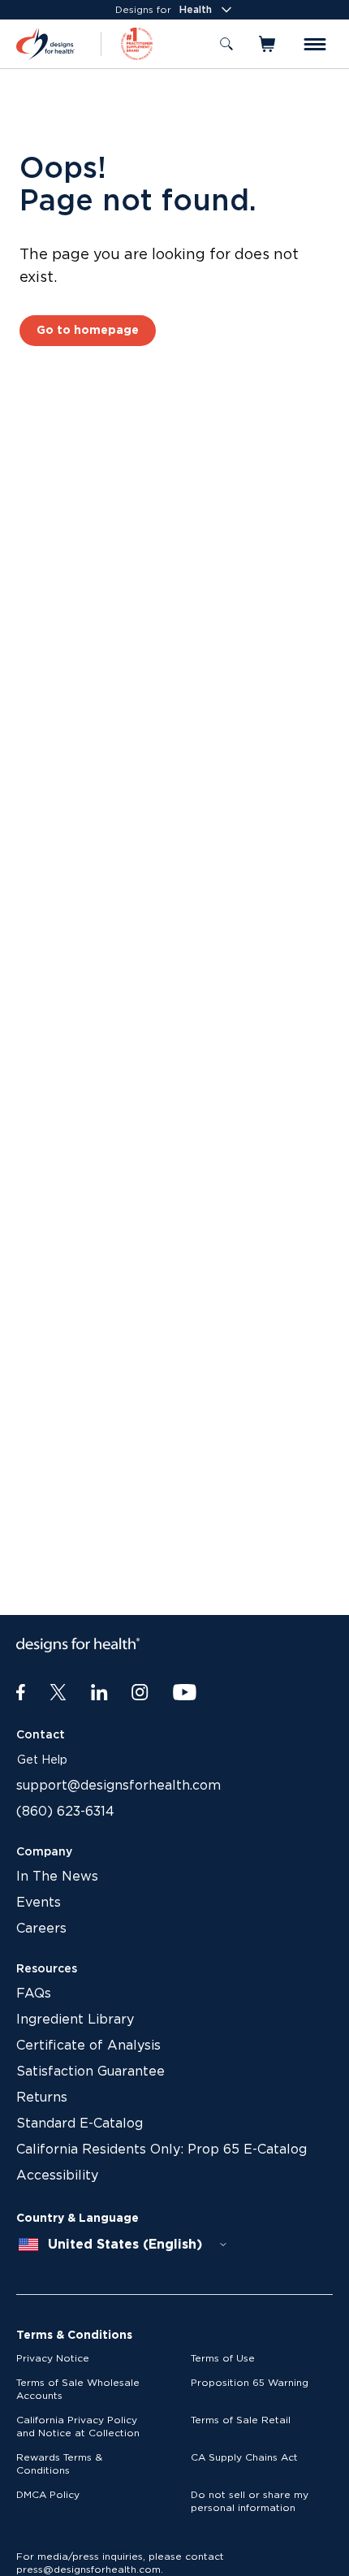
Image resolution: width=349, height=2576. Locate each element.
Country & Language (78, 2219)
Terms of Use (223, 2358)
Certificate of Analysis (88, 2046)
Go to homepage (88, 331)
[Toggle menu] (315, 44)
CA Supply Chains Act (244, 2457)
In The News (57, 1877)
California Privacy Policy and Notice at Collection (78, 2427)
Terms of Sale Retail (241, 2420)
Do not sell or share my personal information (250, 2501)
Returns (42, 2098)
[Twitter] (58, 1693)
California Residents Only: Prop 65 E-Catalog (162, 2150)
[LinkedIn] (99, 1693)
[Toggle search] (226, 44)
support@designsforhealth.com (118, 1786)
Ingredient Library (75, 2020)
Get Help (42, 1760)
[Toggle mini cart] (268, 44)
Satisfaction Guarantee (90, 2072)
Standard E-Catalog (80, 2124)
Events (39, 1903)
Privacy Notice (53, 2358)
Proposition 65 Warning (250, 2383)
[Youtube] (185, 1693)
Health (196, 10)
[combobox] (123, 2245)
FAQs (34, 1994)
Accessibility (57, 2176)
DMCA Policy (48, 2495)
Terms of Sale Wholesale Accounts (78, 2389)
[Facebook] (21, 1693)
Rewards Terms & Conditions (59, 2464)
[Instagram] (140, 1693)
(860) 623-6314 (65, 1812)
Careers (41, 1929)
